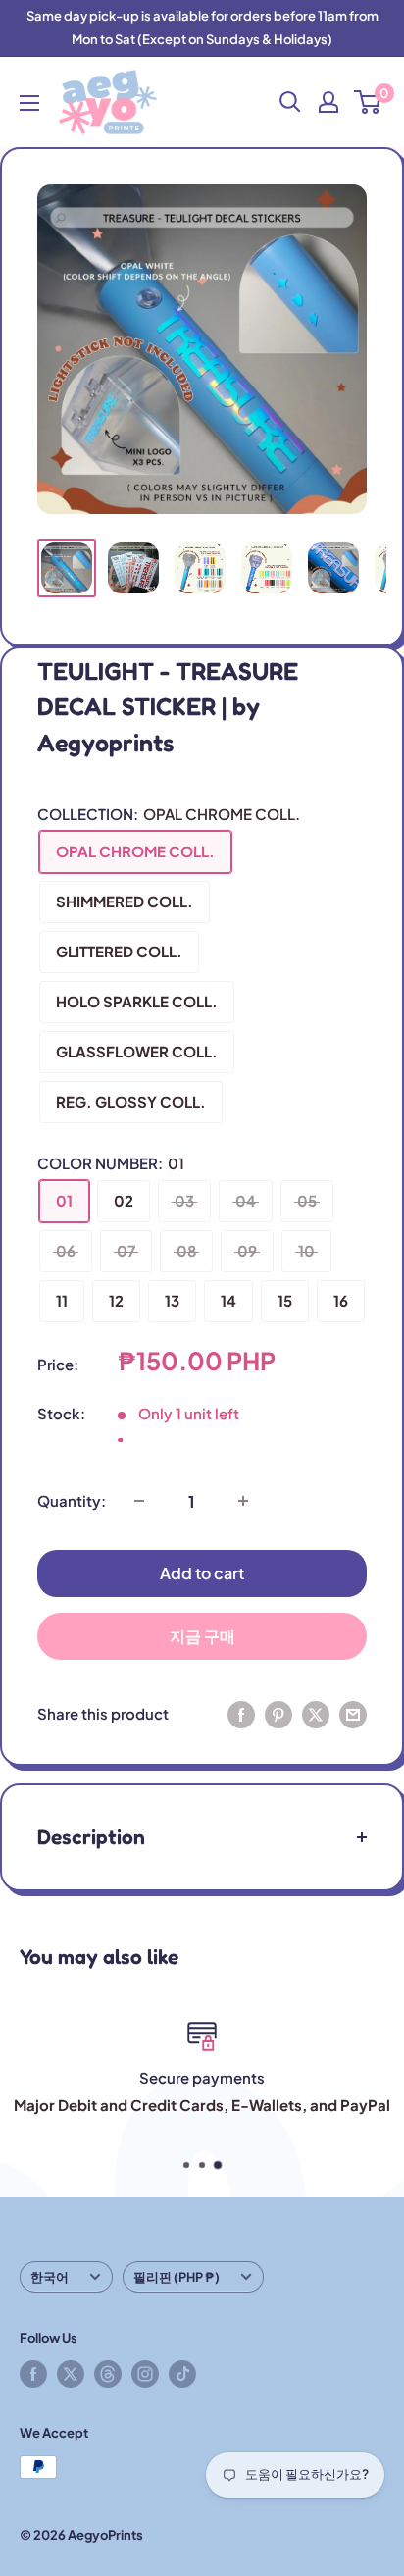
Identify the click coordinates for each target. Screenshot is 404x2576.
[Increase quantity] (243, 1501)
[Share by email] (353, 1714)
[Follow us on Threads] (108, 2374)
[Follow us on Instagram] (145, 2374)
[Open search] (290, 102)
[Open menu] (29, 103)
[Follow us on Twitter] (71, 2374)
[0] (368, 102)
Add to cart (202, 1573)
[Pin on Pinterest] (278, 1714)
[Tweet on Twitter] (316, 1714)
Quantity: (72, 1500)
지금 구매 (202, 1636)
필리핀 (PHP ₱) (177, 2277)
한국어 (50, 2277)
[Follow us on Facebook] (33, 2374)
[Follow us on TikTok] (182, 2374)
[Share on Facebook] (241, 1714)
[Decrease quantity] (139, 1501)
